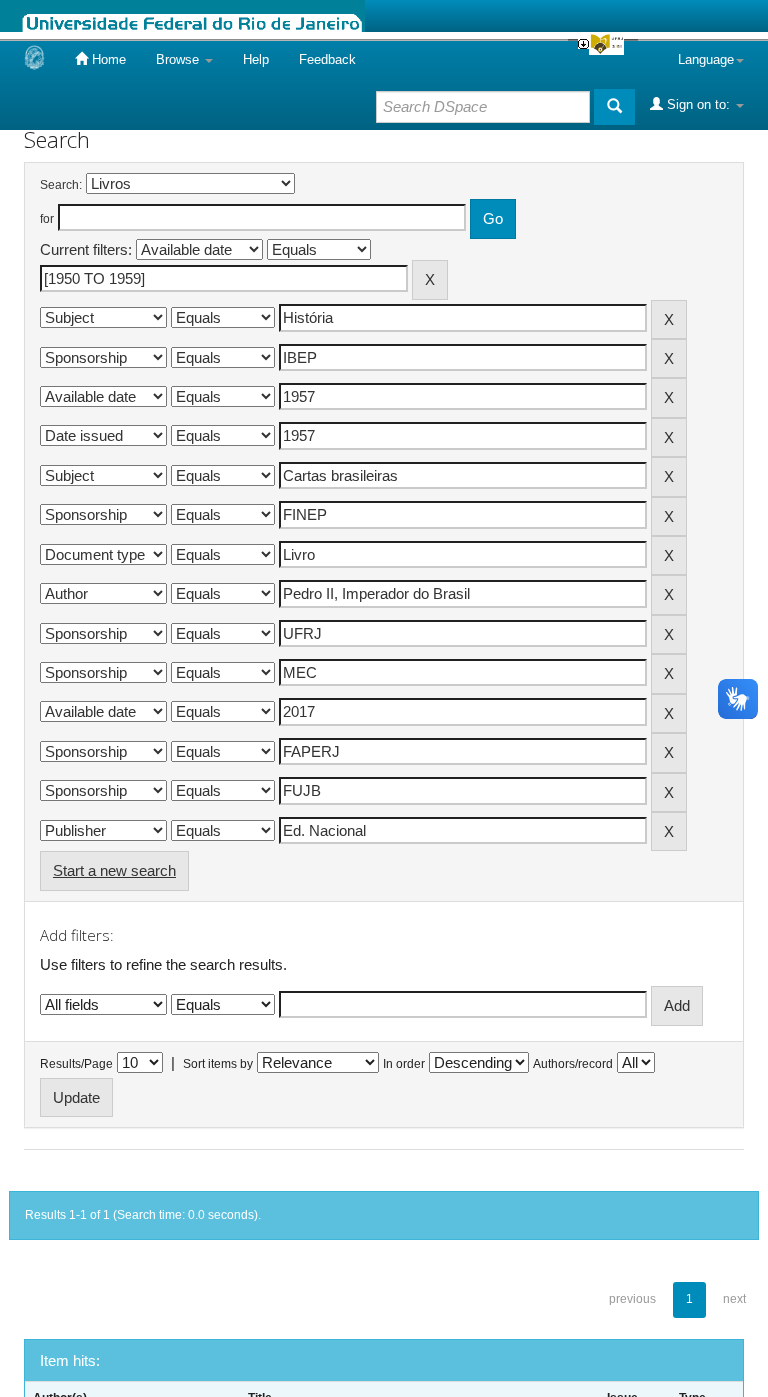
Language (706, 59)
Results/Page (76, 1064)
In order (404, 1064)
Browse (179, 59)
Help (256, 59)
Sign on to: (698, 104)
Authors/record (573, 1064)
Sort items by (218, 1064)
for (47, 219)
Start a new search (114, 870)
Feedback (327, 59)
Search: (61, 185)
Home (107, 59)
